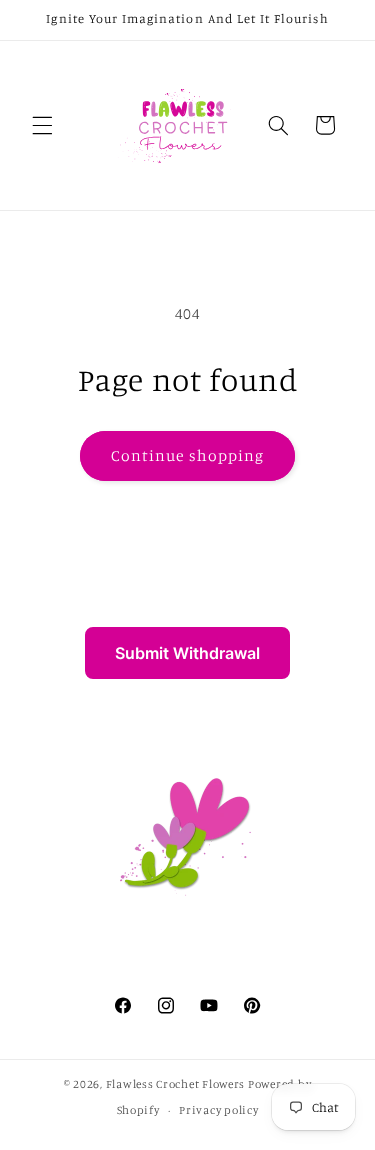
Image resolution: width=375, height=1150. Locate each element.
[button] (42, 125)
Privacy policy (218, 1110)
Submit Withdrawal (187, 653)
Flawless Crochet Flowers (176, 1084)
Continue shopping (187, 455)
